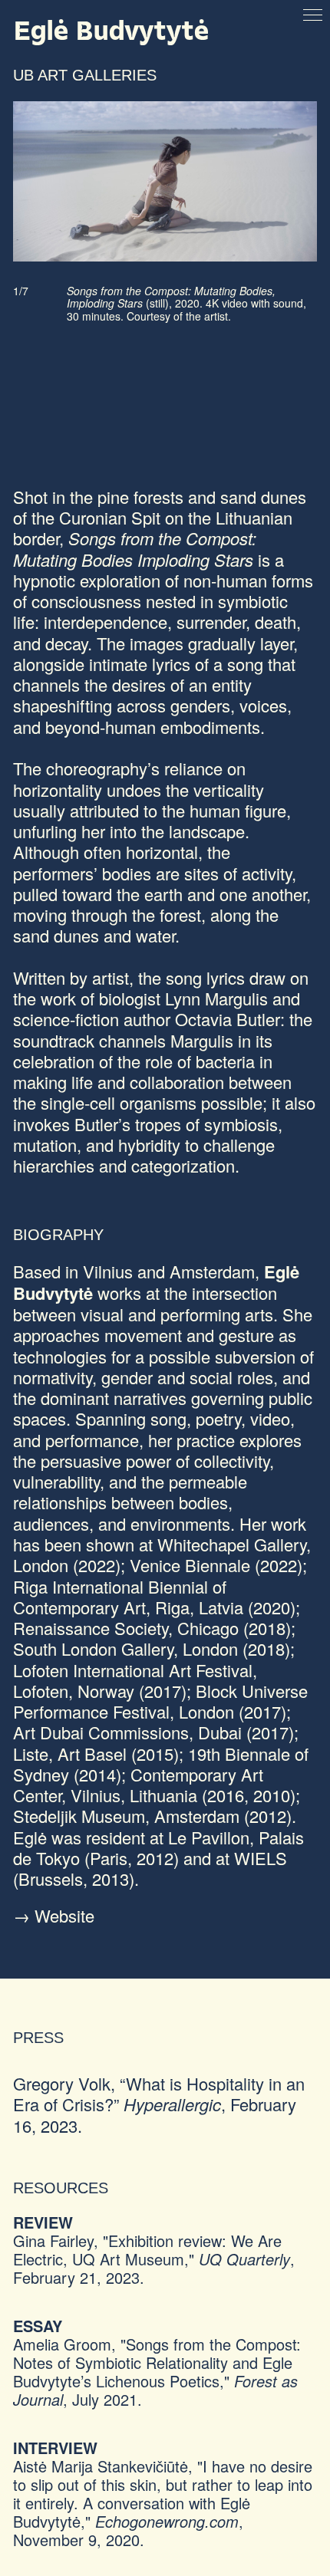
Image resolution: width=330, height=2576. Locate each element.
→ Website (54, 1915)
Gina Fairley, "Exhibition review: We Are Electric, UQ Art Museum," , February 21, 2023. (154, 2259)
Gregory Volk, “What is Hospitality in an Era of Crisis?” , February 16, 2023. (159, 2104)
